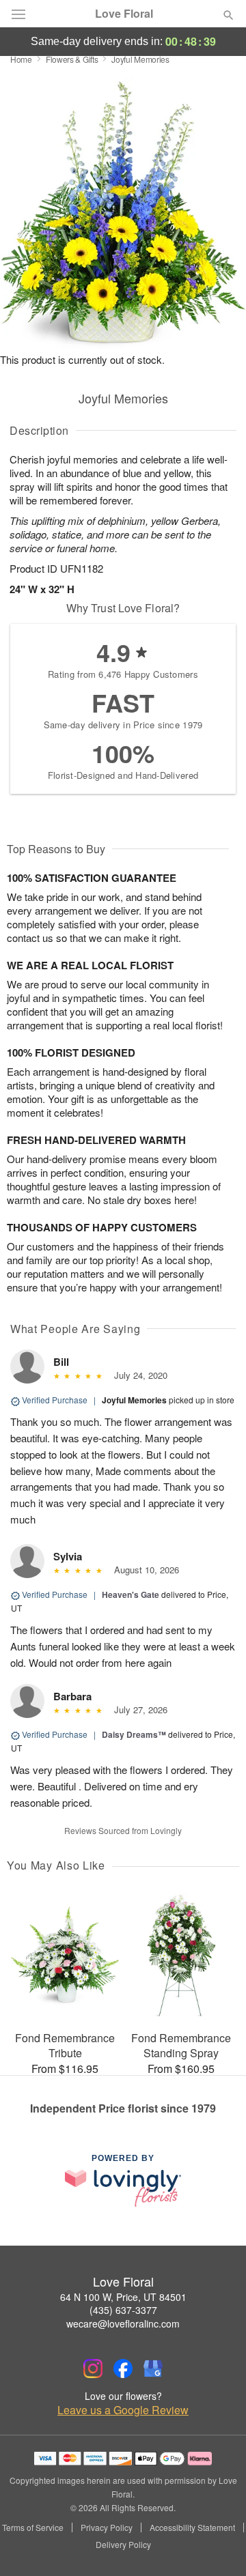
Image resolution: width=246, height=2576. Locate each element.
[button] (217, 2545)
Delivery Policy (123, 2545)
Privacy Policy (107, 2528)
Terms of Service (33, 2528)
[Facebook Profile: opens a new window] (123, 2369)
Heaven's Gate (131, 1594)
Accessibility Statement (192, 2528)
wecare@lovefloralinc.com (123, 2323)
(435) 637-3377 (123, 2310)
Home (21, 59)
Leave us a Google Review (123, 2410)
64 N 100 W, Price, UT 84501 (123, 2297)
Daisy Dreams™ (134, 1734)
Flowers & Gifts (72, 59)
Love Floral (124, 14)
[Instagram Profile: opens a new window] (93, 2369)
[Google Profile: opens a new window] (153, 2369)
